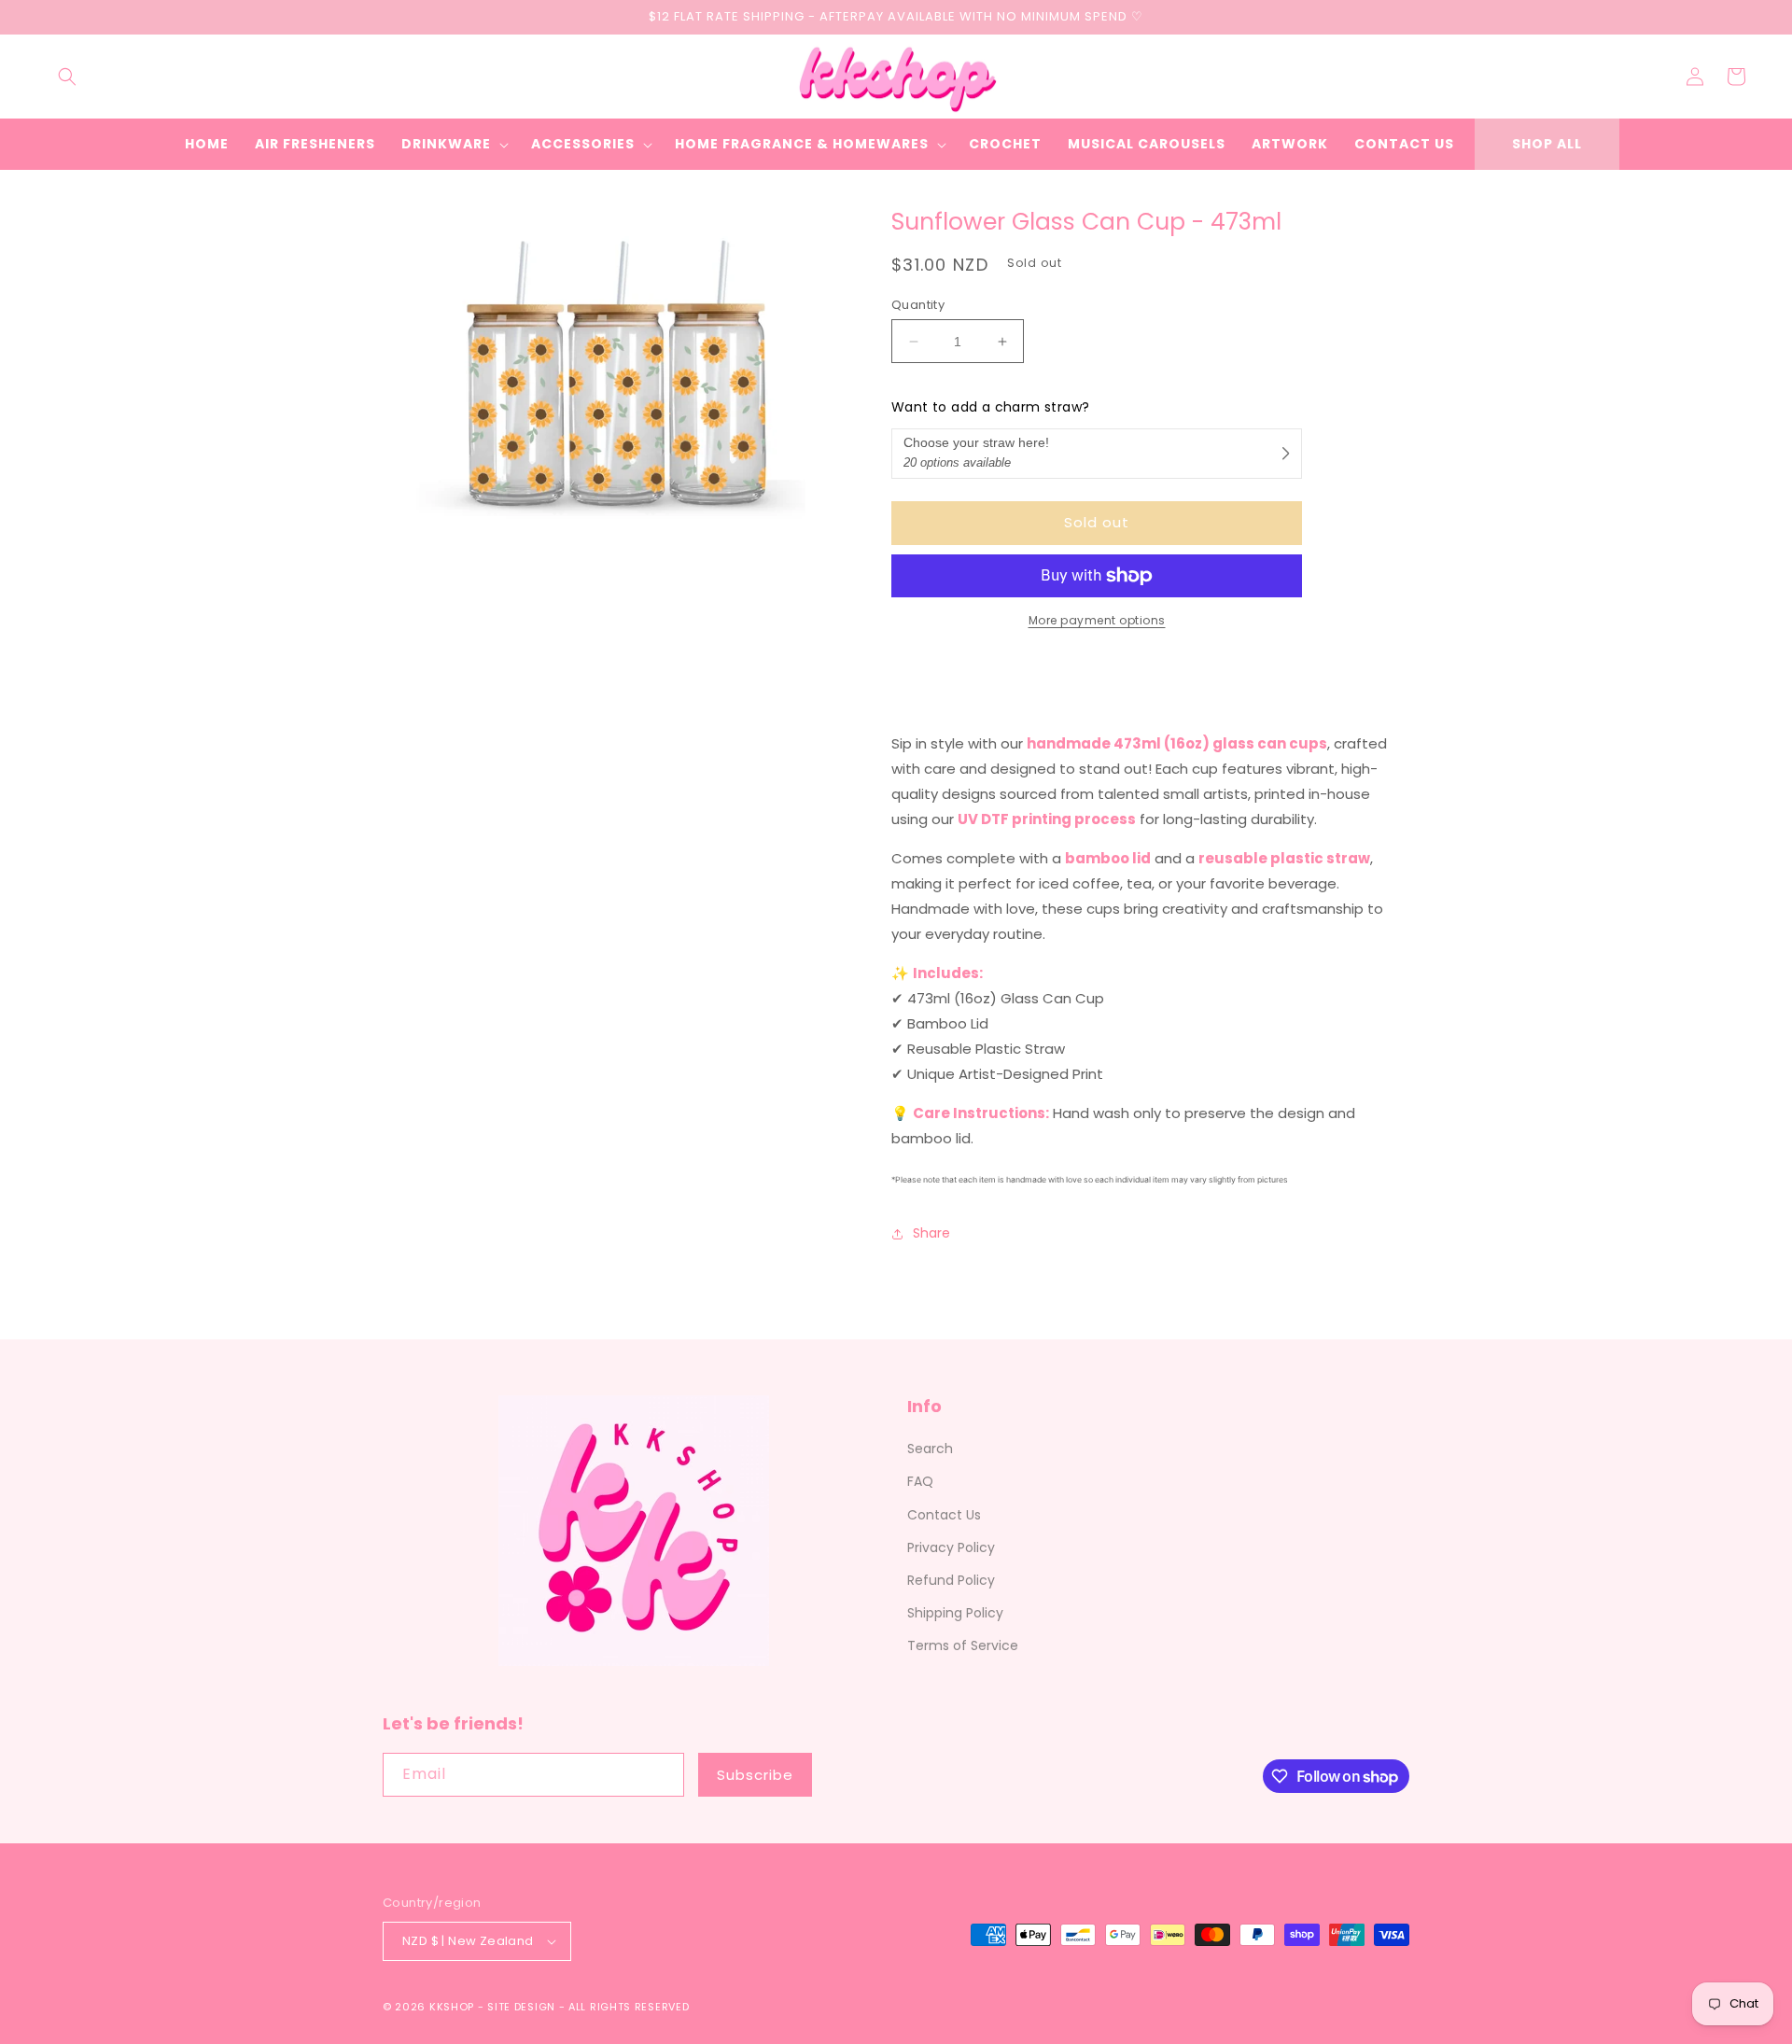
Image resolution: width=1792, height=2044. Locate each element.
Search (930, 1449)
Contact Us (944, 1515)
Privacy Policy (951, 1547)
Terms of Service (963, 1645)
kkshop (452, 2007)
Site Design (521, 2007)
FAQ (920, 1481)
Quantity (918, 305)
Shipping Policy (955, 1613)
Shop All (1547, 144)
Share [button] (931, 1233)
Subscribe (755, 1775)
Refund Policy (951, 1580)
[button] (67, 77)
